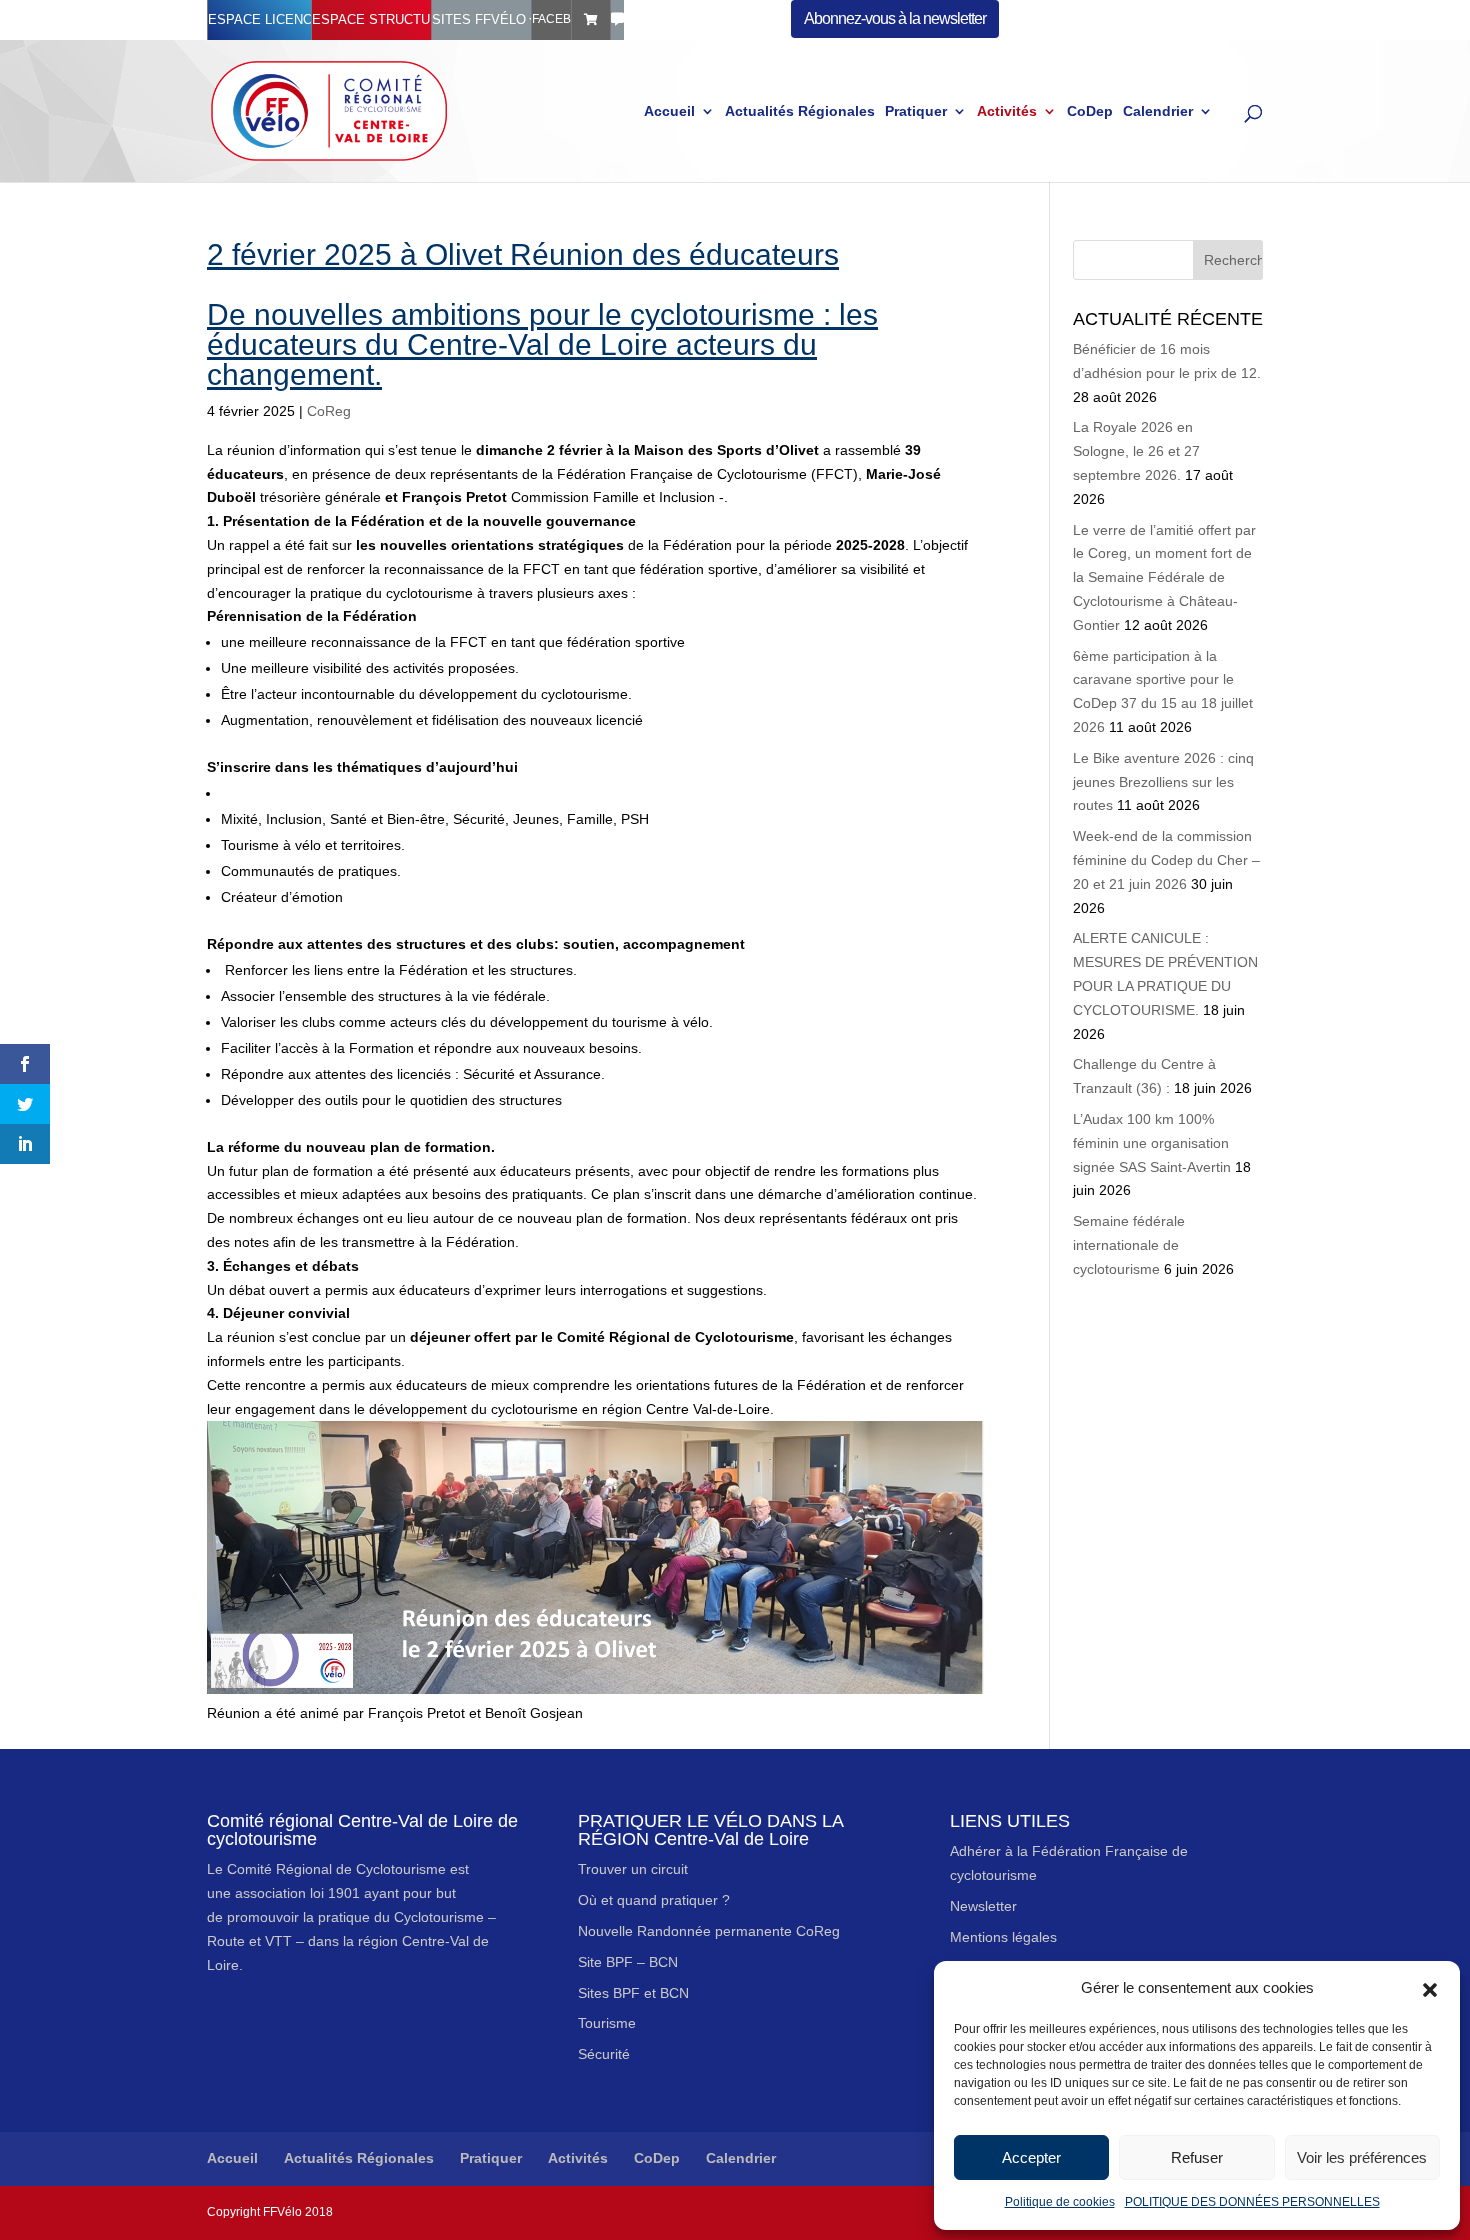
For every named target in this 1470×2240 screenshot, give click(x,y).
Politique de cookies (1060, 2202)
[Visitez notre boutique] (591, 20)
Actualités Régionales (800, 112)
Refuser (1197, 2157)
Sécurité (604, 2054)
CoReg (329, 411)
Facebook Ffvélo (551, 19)
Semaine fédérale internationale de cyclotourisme (1129, 1245)
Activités (1007, 112)
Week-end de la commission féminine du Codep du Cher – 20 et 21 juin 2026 (1166, 860)
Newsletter (983, 1906)
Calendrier (1158, 112)
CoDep (1090, 112)
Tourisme (607, 2023)
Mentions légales (1003, 1937)
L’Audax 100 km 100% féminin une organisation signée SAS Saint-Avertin (1152, 1143)
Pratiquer (916, 112)
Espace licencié (259, 19)
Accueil (669, 112)
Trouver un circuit (633, 1869)
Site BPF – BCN (628, 1962)
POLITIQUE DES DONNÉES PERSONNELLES (1252, 2202)
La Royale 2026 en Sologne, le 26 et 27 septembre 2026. (1136, 451)
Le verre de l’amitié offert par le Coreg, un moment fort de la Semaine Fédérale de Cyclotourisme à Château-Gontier (1164, 577)
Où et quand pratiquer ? (654, 1900)
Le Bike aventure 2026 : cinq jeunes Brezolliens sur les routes (1163, 782)
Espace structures (371, 19)
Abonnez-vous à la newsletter (895, 18)
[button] (1430, 1988)
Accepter (1031, 2157)
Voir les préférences (1362, 2157)
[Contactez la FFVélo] (617, 20)
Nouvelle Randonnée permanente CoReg (709, 1931)
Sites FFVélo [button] (479, 19)
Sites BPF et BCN (633, 1993)
